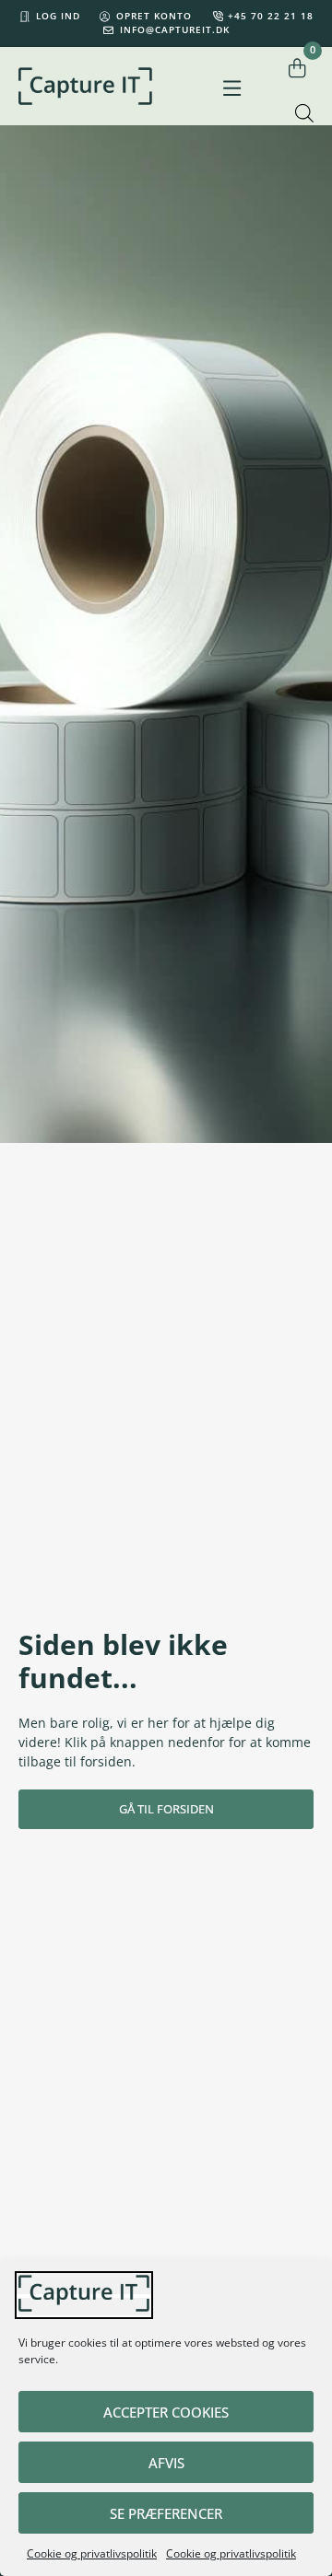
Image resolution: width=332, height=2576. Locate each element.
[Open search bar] (304, 113)
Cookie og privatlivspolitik (92, 2553)
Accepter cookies (166, 2412)
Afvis (166, 2463)
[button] (232, 89)
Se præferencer (166, 2513)
